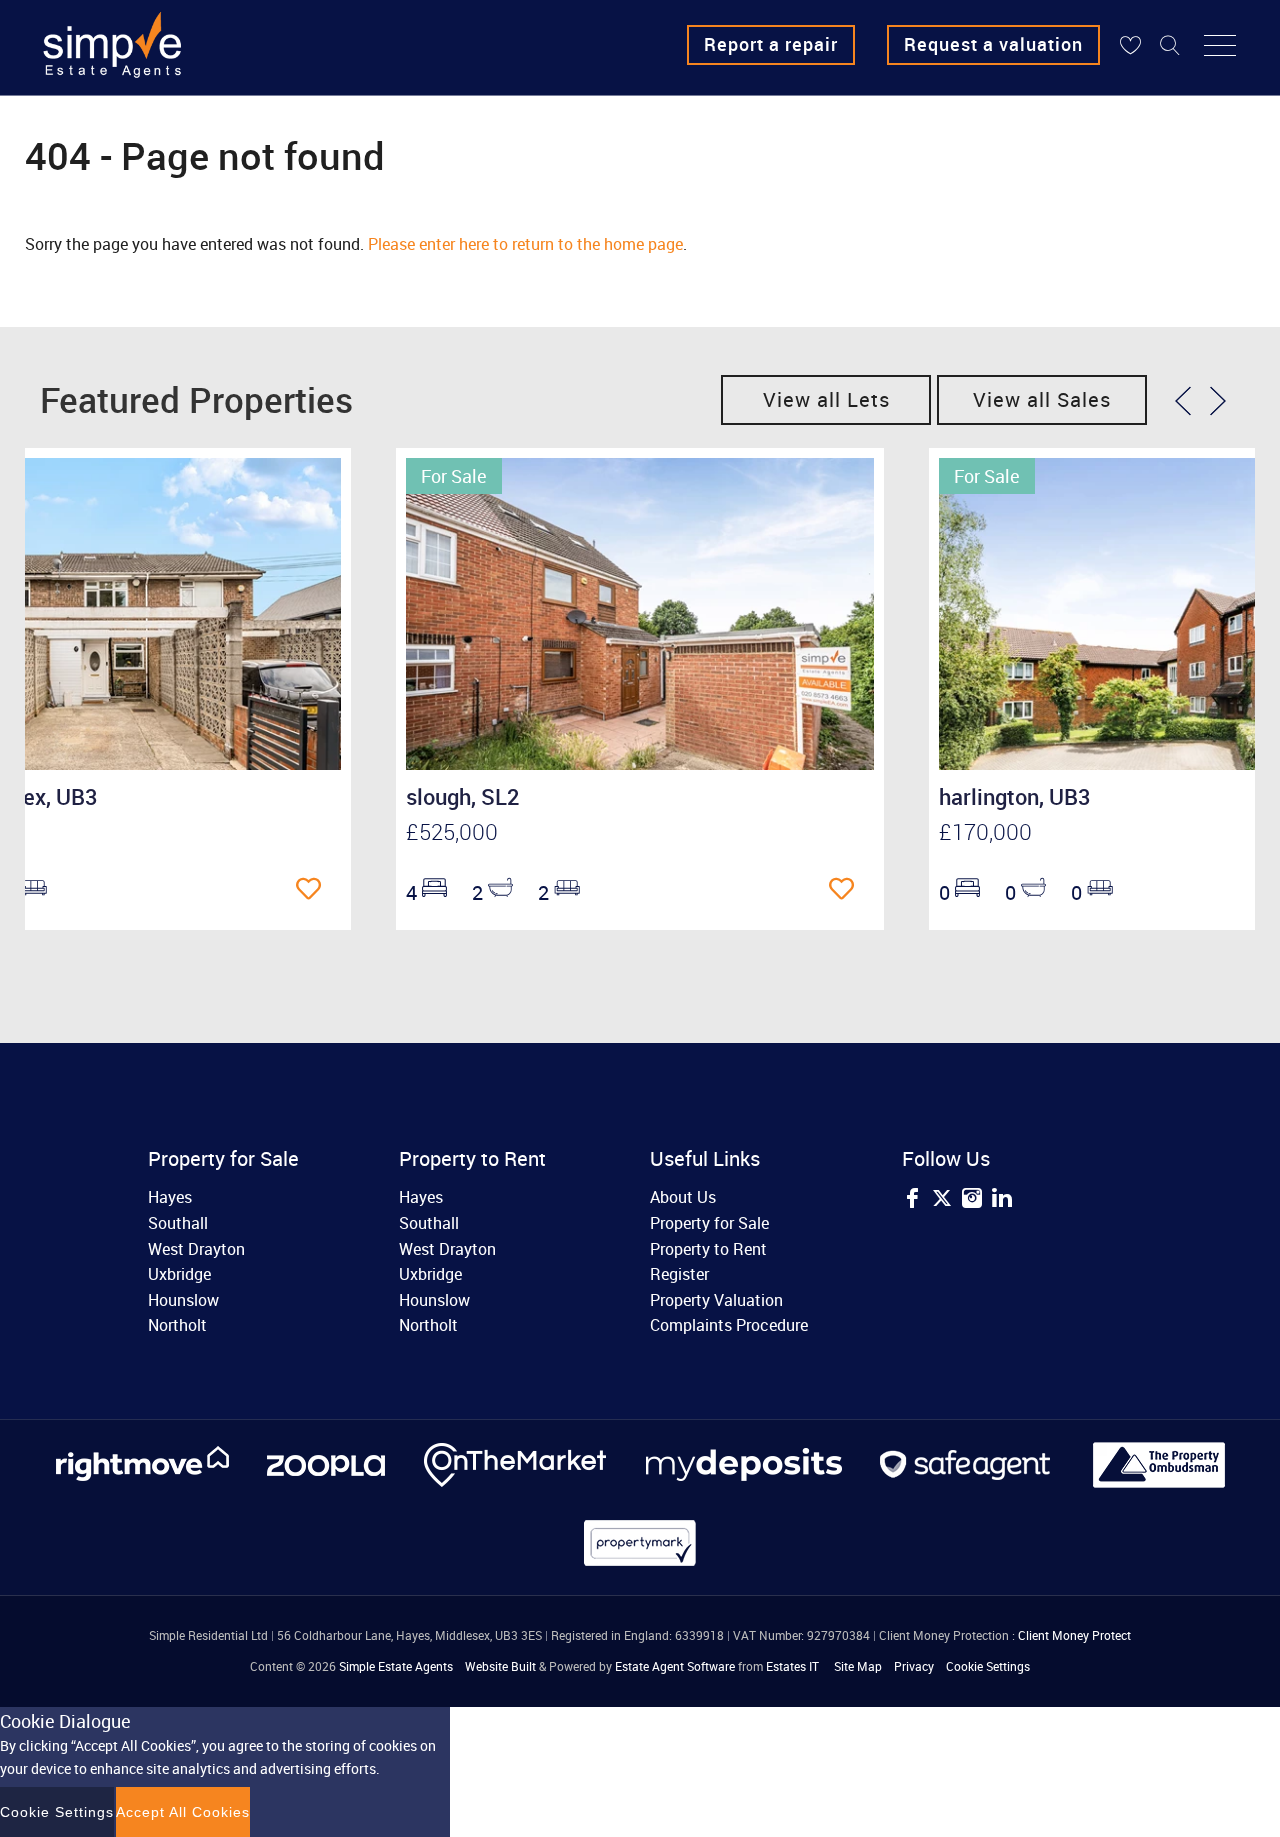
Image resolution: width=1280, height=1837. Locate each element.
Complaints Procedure (729, 1325)
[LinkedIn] (1002, 1200)
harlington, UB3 (1015, 796)
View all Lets (826, 399)
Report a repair (771, 44)
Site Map (858, 1666)
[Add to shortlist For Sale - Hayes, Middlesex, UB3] (313, 890)
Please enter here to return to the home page (525, 244)
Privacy (914, 1666)
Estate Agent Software (675, 1666)
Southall (178, 1223)
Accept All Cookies (183, 1812)
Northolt (177, 1325)
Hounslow (183, 1300)
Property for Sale (709, 1223)
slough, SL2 (463, 796)
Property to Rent (708, 1249)
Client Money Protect (1074, 1635)
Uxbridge (179, 1274)
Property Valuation (716, 1300)
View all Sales (1042, 399)
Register (679, 1274)
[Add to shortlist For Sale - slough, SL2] (846, 890)
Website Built (500, 1666)
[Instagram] (972, 1200)
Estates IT (792, 1666)
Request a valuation (993, 44)
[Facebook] (912, 1200)
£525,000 (452, 831)
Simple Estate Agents (396, 1666)
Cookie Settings (988, 1666)
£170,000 (985, 831)
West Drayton (196, 1249)
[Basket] (1130, 45)
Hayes (170, 1197)
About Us (683, 1197)
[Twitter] (942, 1200)
